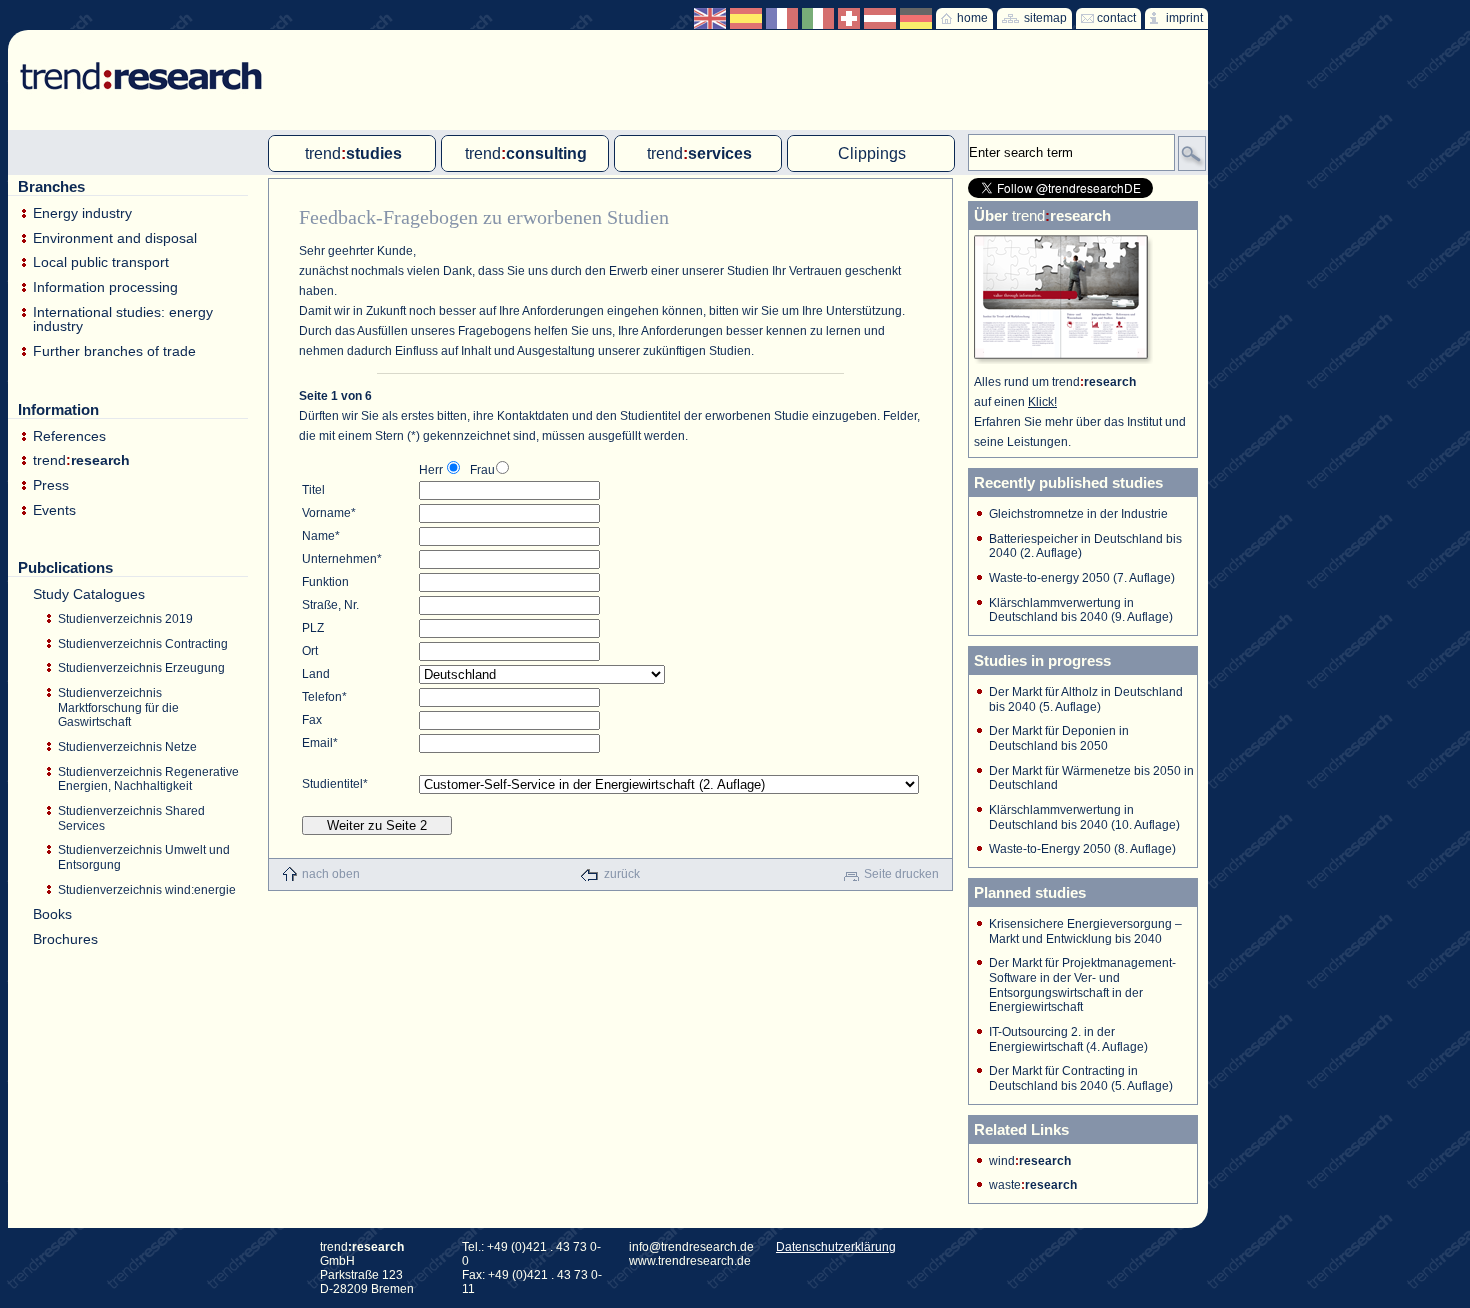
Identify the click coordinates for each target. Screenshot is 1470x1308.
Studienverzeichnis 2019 (125, 619)
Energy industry (82, 213)
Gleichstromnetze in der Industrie (1078, 514)
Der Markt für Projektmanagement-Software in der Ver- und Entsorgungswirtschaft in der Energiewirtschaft (1082, 985)
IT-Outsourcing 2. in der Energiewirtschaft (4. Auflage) (1068, 1039)
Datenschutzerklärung (836, 1247)
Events (54, 510)
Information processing (105, 287)
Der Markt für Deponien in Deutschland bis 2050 (1059, 738)
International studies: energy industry (123, 319)
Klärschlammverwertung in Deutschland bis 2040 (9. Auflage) (1081, 610)
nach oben (331, 874)
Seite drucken (901, 874)
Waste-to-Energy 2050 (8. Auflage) (1082, 849)
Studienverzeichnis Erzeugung (141, 668)
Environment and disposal (115, 238)
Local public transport (101, 262)
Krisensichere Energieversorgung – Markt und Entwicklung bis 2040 (1085, 931)
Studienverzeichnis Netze (127, 747)
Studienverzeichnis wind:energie (147, 890)
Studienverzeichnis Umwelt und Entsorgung (144, 857)
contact (1116, 18)
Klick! (1042, 402)
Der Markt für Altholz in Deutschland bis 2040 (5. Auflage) (1086, 699)
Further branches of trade (114, 351)
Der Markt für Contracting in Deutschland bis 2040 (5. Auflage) (1081, 1078)
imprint (1184, 18)
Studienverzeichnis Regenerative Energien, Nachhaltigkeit (148, 779)
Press (51, 485)
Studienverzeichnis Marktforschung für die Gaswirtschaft (118, 707)
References (69, 436)
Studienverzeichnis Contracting (143, 644)
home (972, 18)
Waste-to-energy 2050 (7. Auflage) (1082, 578)
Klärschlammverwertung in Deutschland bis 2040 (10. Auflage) (1084, 817)
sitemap (1045, 18)
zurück (622, 874)
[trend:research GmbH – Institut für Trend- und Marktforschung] (131, 60)
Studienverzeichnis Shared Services (131, 818)
